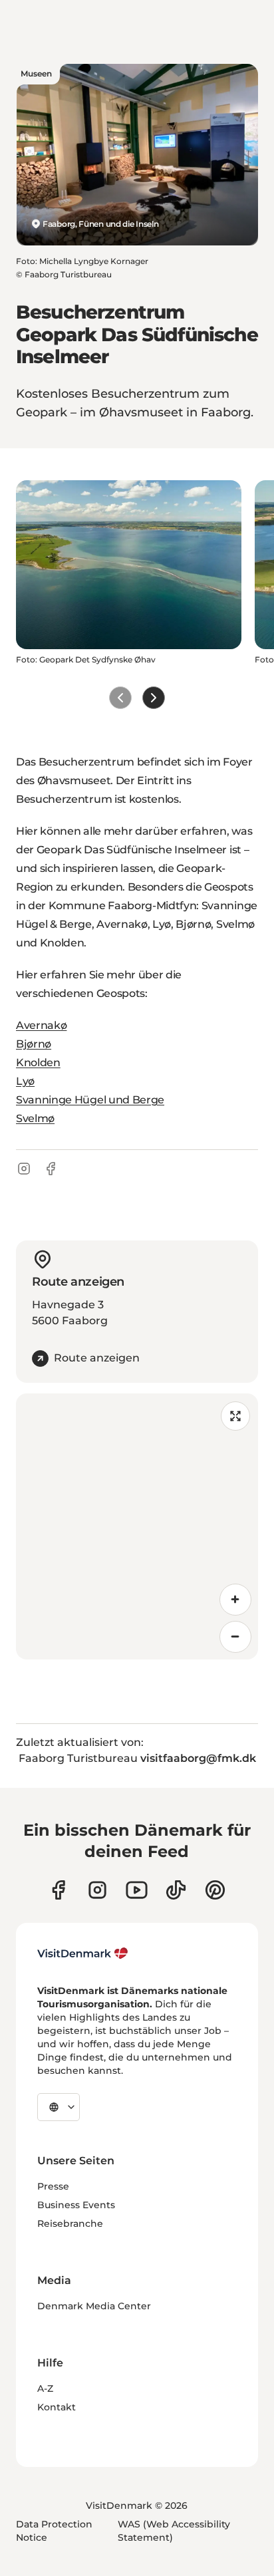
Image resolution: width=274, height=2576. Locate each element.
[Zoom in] (235, 1600)
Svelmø (35, 1118)
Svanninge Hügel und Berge (90, 1100)
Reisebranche (70, 2223)
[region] (137, 1526)
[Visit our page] (97, 1890)
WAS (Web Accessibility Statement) (174, 2531)
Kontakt (57, 2407)
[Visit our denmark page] (58, 1890)
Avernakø (41, 1025)
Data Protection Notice (54, 2531)
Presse (53, 2186)
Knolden (38, 1063)
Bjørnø (34, 1044)
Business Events (76, 2205)
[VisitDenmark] (83, 1953)
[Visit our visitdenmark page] (137, 1890)
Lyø (25, 1081)
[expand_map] (235, 1416)
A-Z (45, 2388)
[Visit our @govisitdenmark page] (176, 1890)
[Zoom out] (235, 1637)
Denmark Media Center (94, 2306)
